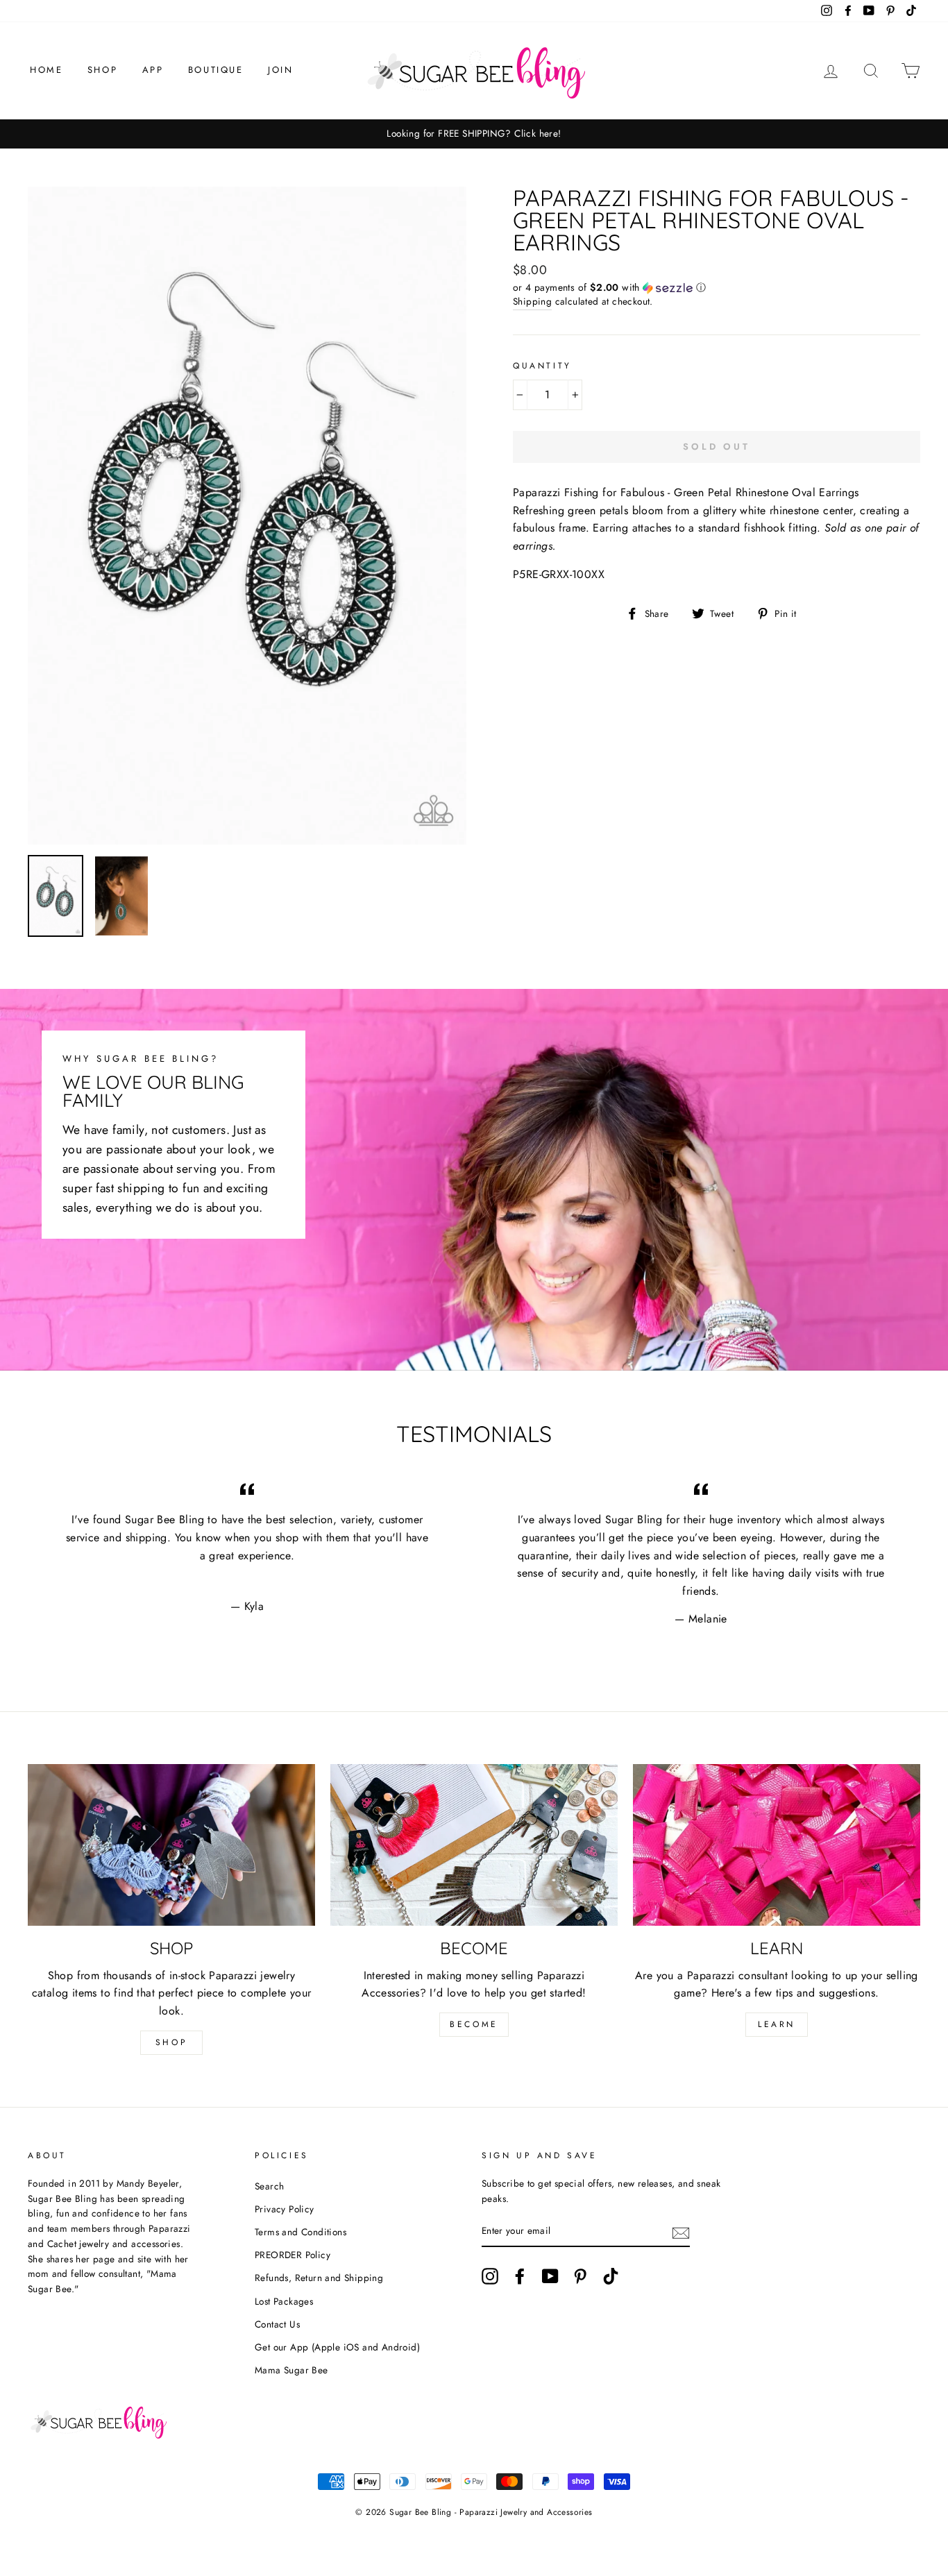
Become (474, 2024)
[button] (717, 287)
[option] (474, 134)
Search (269, 2186)
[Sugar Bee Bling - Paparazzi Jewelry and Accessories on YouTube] (550, 2276)
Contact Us (277, 2324)
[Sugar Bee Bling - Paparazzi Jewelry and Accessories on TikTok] (611, 2276)
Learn (777, 2024)
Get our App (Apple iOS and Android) (337, 2347)
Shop (102, 70)
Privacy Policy (285, 2209)
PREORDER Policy (293, 2255)
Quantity (542, 366)
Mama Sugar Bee (291, 2370)
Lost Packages (284, 2301)
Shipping (532, 301)
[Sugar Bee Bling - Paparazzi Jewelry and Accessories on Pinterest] (580, 2276)
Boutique (216, 70)
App (153, 70)
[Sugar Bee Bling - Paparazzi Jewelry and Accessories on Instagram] (490, 2276)
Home (46, 70)
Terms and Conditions (301, 2232)
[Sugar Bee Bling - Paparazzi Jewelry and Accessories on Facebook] (520, 2276)
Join (280, 70)
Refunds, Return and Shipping (319, 2278)
